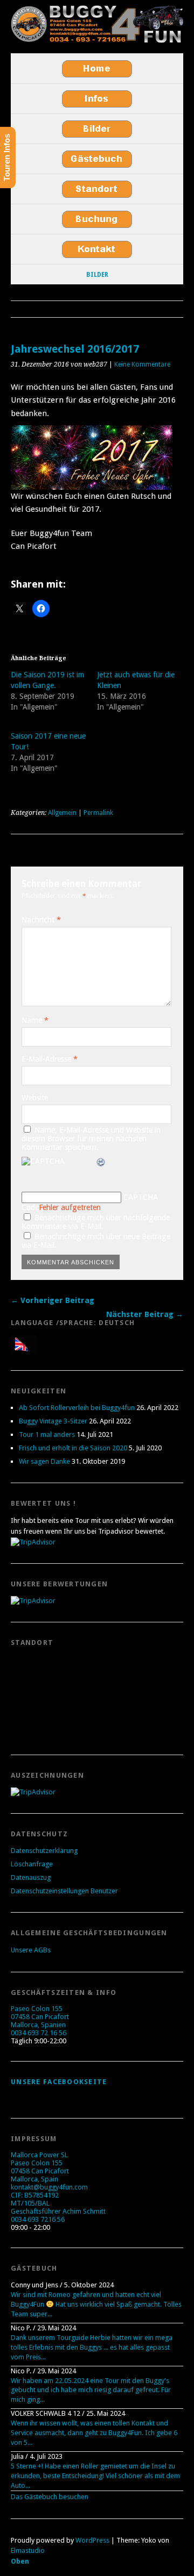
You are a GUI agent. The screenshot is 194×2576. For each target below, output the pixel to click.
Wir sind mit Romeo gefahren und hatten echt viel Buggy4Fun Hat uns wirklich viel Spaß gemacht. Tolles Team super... (96, 2304)
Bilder (97, 275)
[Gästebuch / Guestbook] (97, 159)
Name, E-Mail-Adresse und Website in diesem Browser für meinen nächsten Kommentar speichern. (91, 1139)
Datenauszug (31, 1877)
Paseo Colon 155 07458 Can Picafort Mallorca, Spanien (40, 2017)
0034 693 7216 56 (38, 2219)
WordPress (92, 2540)
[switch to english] (24, 1344)
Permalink (98, 813)
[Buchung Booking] (97, 219)
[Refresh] (101, 1163)
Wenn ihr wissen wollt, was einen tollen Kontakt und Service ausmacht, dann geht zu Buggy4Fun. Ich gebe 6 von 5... (94, 2433)
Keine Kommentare (142, 364)
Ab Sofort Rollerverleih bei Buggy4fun (77, 1408)
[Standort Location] (97, 189)
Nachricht (41, 920)
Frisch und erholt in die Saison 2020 (73, 1448)
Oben (20, 2561)
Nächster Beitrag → (145, 1314)
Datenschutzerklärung (44, 1851)
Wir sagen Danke (44, 1461)
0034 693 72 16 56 (39, 2033)
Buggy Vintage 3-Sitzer (53, 1421)
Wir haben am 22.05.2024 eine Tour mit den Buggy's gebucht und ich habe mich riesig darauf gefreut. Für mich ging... (91, 2390)
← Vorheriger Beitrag (53, 1300)
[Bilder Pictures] (97, 129)
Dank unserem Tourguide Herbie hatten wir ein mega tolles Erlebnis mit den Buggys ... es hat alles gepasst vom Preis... (92, 2347)
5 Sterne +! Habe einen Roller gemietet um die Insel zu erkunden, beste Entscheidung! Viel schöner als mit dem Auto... (95, 2476)
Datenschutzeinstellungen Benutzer (64, 1891)
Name (35, 1020)
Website (35, 1098)
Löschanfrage (32, 1864)
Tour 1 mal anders (47, 1434)
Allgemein (62, 813)
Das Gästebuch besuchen (50, 2497)
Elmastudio (28, 2550)
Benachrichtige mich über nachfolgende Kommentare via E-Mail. (96, 1222)
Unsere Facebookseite (59, 2082)
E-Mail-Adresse (50, 1059)
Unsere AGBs (31, 1950)
